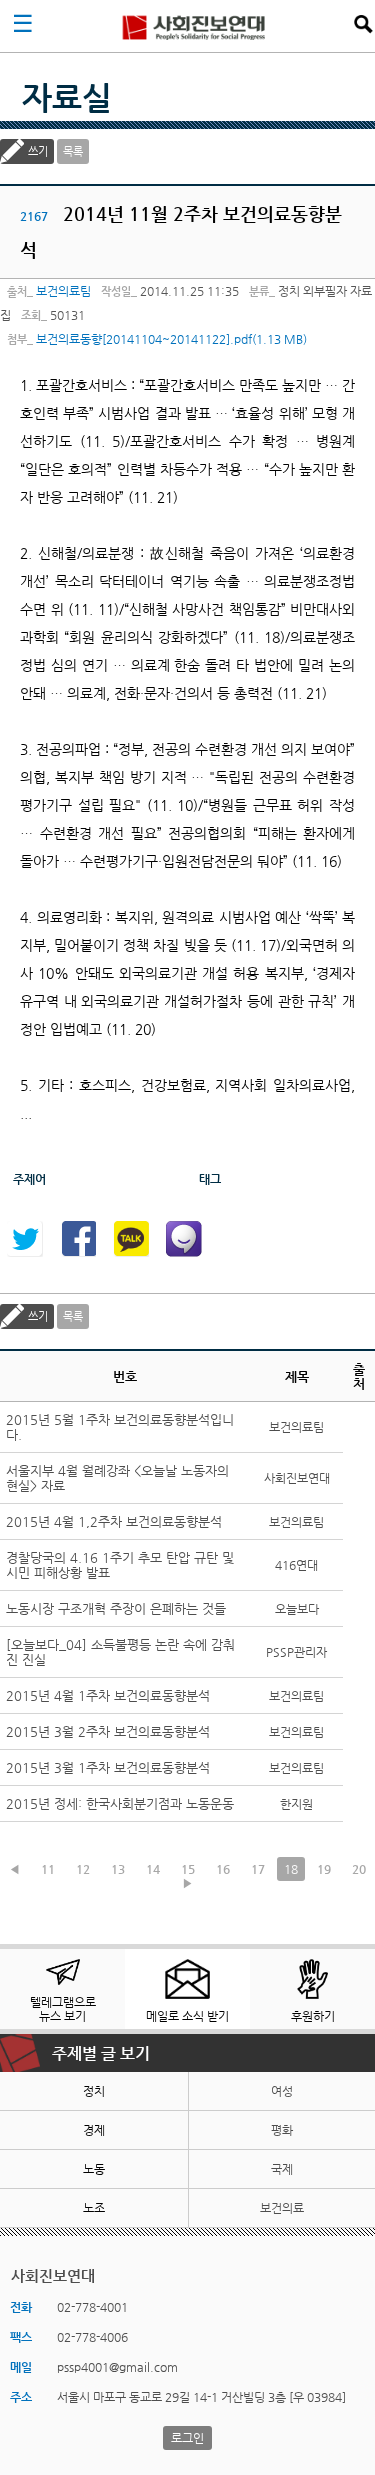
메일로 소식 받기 (187, 2016)
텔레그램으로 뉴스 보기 (63, 2009)
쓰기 (38, 151)
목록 (73, 151)
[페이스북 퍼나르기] (78, 1239)
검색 (363, 24)
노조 (94, 2208)
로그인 (187, 2438)
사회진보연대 (194, 26)
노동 (94, 2169)
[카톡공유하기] (131, 1239)
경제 (94, 2130)
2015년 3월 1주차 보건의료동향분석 (108, 1767)
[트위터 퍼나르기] (25, 1239)
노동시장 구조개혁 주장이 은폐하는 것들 (116, 1608)
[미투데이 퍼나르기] (184, 1239)
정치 (94, 2091)
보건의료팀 (63, 291)
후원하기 (313, 2016)
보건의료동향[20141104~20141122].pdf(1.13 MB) (171, 339)
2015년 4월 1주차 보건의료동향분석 (108, 1695)
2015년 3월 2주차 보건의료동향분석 (108, 1731)
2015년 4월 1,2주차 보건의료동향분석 (114, 1521)
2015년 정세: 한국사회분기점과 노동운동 (120, 1803)
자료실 (67, 97)
